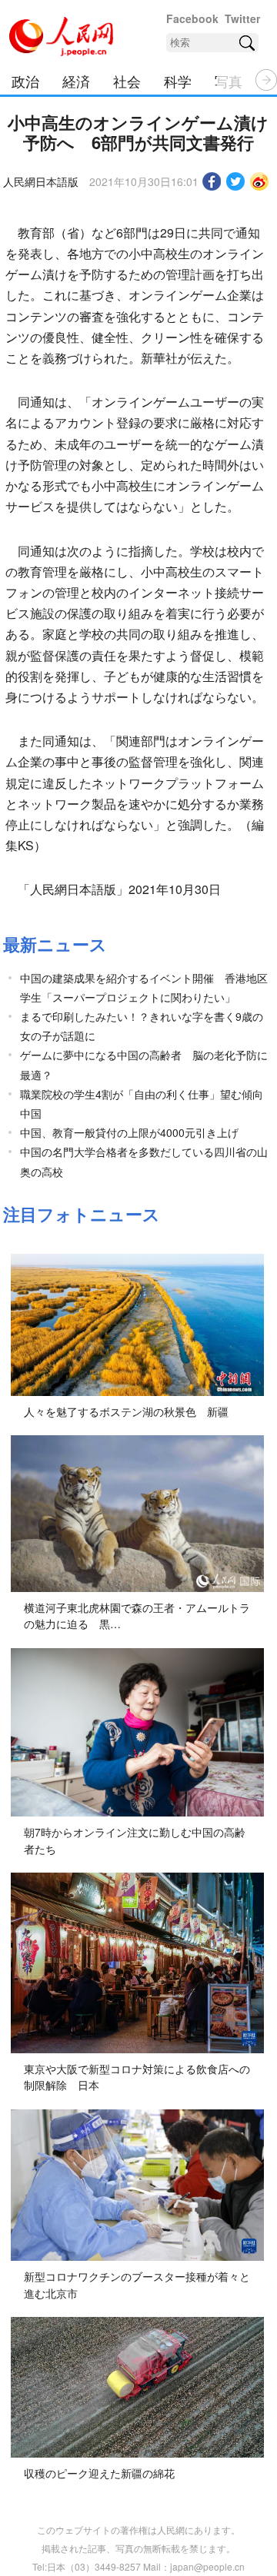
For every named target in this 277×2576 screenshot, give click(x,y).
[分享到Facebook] (212, 181)
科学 (178, 81)
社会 (127, 81)
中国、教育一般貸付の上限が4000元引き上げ (129, 1132)
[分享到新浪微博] (260, 181)
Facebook (192, 18)
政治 (25, 81)
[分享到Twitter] (236, 181)
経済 (76, 81)
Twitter (242, 18)
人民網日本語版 (41, 181)
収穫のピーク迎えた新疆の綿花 (99, 2473)
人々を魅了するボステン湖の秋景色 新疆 (126, 1411)
